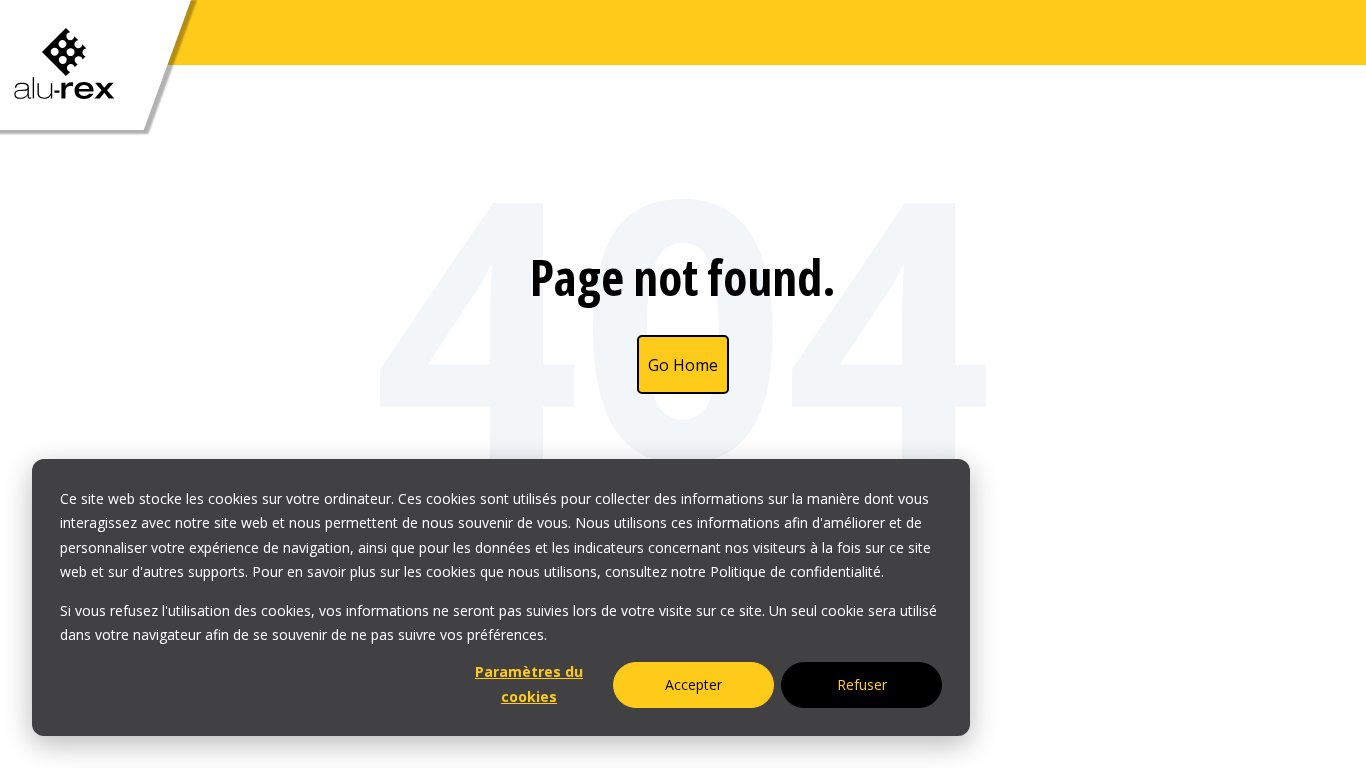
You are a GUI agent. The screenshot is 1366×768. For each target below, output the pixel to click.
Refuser (862, 684)
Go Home (683, 365)
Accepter (693, 684)
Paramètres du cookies (529, 684)
